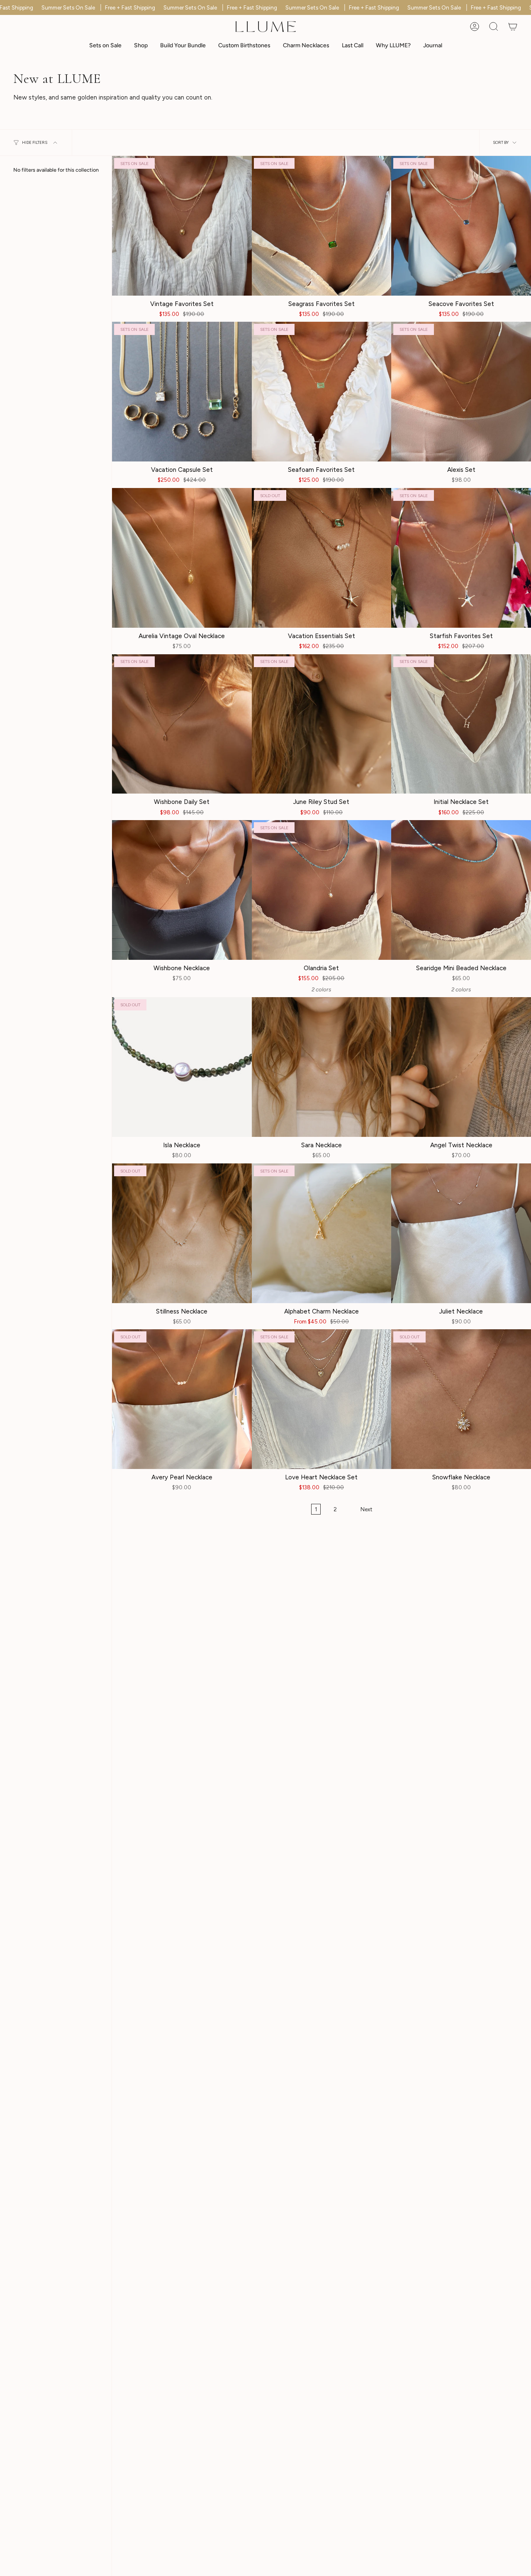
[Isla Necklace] (182, 1067)
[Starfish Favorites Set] (461, 558)
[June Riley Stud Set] (322, 724)
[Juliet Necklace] (461, 1233)
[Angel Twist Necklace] (461, 1067)
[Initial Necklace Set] (461, 724)
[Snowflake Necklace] (461, 1399)
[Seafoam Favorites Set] (322, 392)
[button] (141, 46)
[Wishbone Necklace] (182, 890)
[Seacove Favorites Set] (461, 226)
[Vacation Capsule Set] (182, 392)
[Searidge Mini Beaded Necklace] (461, 890)
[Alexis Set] (461, 392)
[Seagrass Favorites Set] (322, 226)
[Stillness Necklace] (182, 1233)
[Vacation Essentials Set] (322, 558)
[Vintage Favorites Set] (182, 226)
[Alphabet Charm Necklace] (322, 1233)
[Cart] (513, 27)
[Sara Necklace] (322, 1067)
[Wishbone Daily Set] (182, 724)
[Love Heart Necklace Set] (322, 1399)
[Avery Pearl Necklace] (182, 1399)
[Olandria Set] (322, 890)
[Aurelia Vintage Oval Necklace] (182, 558)
